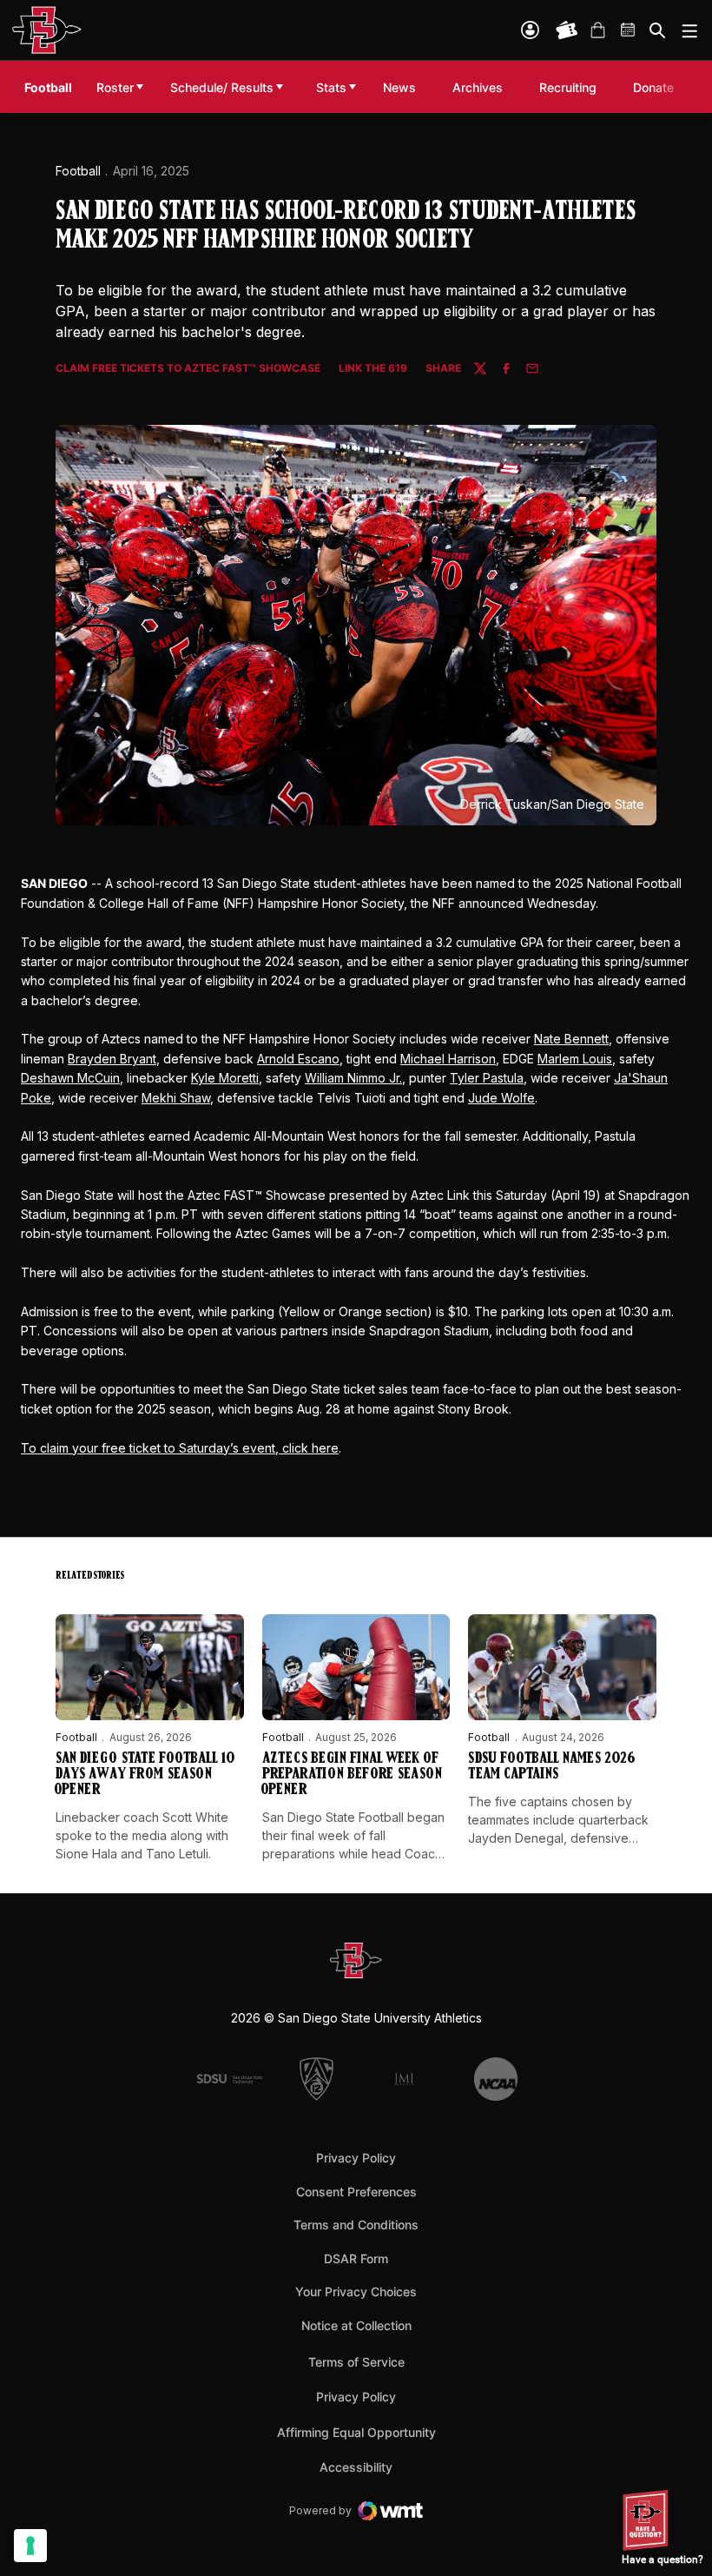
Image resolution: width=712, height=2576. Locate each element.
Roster (115, 87)
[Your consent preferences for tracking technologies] (30, 2546)
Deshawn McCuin (70, 1078)
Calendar (629, 30)
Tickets (567, 30)
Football (78, 171)
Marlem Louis (575, 1059)
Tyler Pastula (487, 1078)
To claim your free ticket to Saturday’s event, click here (180, 1448)
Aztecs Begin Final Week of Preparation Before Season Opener (352, 1775)
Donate (658, 87)
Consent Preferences (356, 2192)
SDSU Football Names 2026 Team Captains (552, 1767)
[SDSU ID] (530, 30)
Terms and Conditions (356, 2225)
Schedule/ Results (222, 87)
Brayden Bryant (112, 1059)
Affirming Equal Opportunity (356, 2432)
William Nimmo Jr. (353, 1078)
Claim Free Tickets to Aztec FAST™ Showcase (188, 369)
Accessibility (356, 2467)
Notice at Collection (356, 2325)
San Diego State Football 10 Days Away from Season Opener (145, 1775)
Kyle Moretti (225, 1078)
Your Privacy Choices (356, 2291)
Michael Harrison (448, 1059)
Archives (478, 87)
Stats (331, 87)
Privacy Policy (356, 2158)
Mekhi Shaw (176, 1098)
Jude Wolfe (501, 1098)
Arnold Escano (298, 1059)
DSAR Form (356, 2258)
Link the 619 (373, 369)
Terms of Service (356, 2361)
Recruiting (572, 87)
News (399, 87)
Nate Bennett (571, 1039)
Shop (597, 30)
